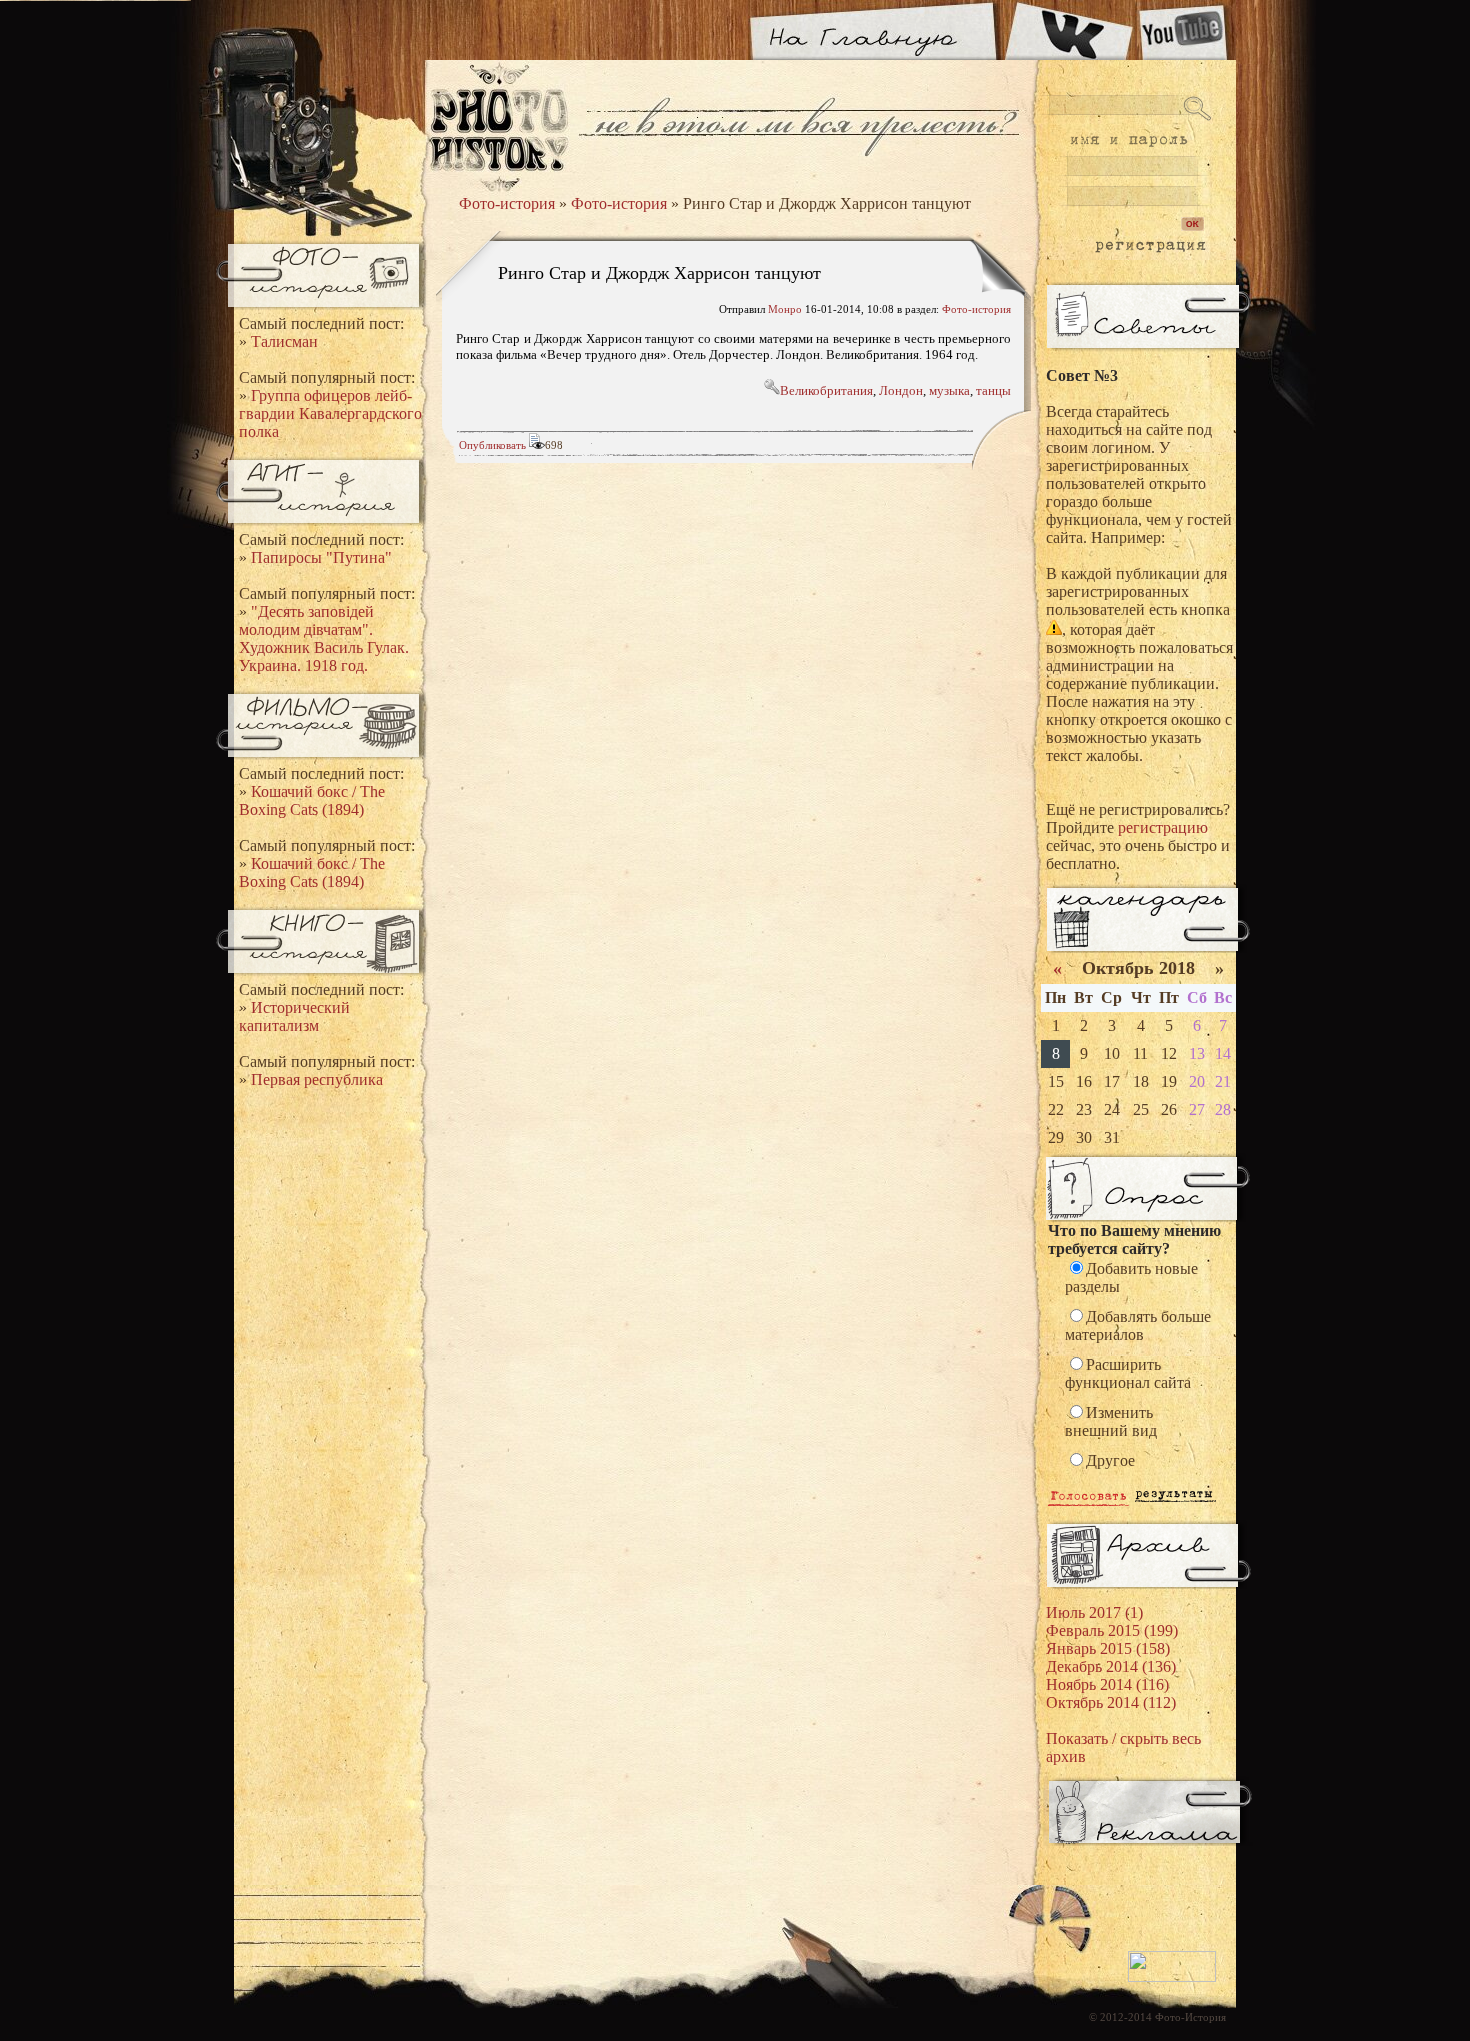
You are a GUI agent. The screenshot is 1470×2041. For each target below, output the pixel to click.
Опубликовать (492, 445)
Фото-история (507, 203)
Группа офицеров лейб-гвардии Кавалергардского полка (330, 413)
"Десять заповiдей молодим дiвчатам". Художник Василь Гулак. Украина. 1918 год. (324, 638)
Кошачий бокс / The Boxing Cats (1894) (312, 800)
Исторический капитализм (294, 1016)
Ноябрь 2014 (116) (1107, 1684)
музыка (949, 390)
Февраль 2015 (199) (1112, 1630)
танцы (993, 390)
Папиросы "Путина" (321, 557)
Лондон (901, 390)
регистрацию (1163, 827)
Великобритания (826, 390)
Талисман (284, 341)
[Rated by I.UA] (1172, 1978)
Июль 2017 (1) (1094, 1612)
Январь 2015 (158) (1108, 1648)
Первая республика (317, 1079)
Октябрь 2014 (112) (1111, 1702)
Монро (785, 309)
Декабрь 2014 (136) (1111, 1666)
